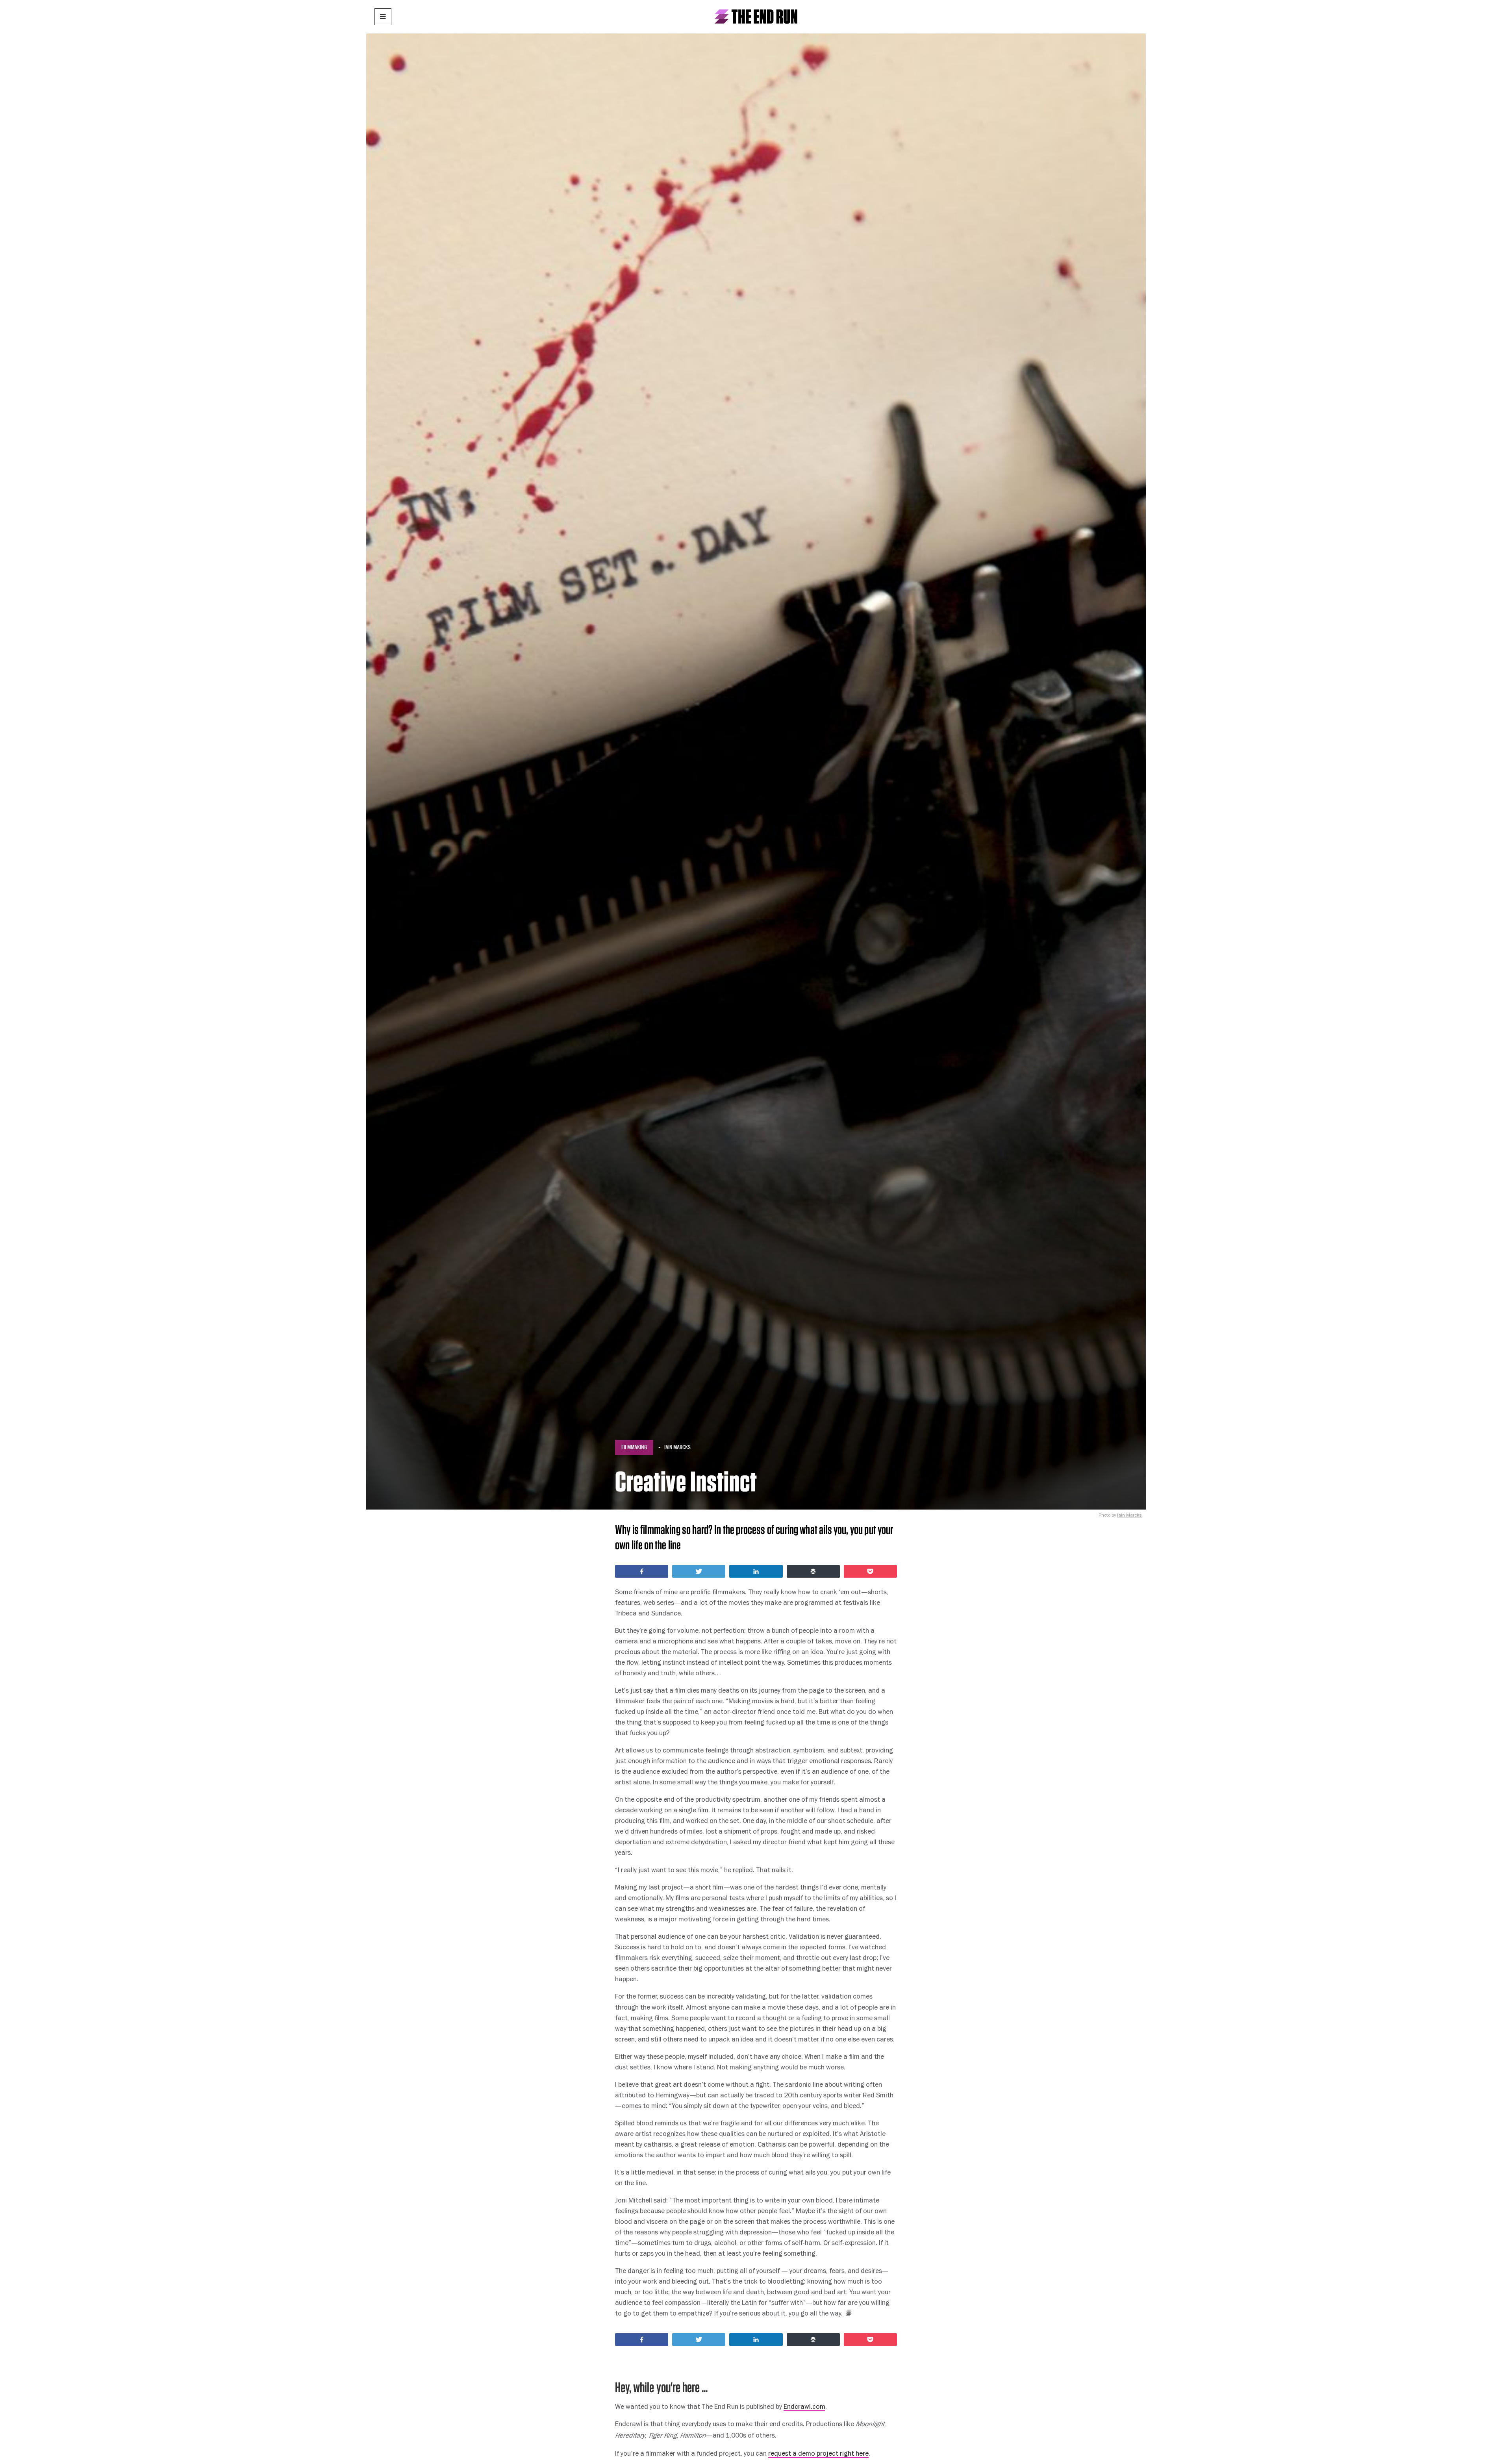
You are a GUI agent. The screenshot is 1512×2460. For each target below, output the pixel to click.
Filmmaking (634, 1447)
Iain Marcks (677, 1447)
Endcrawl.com (804, 2406)
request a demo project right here (818, 2453)
